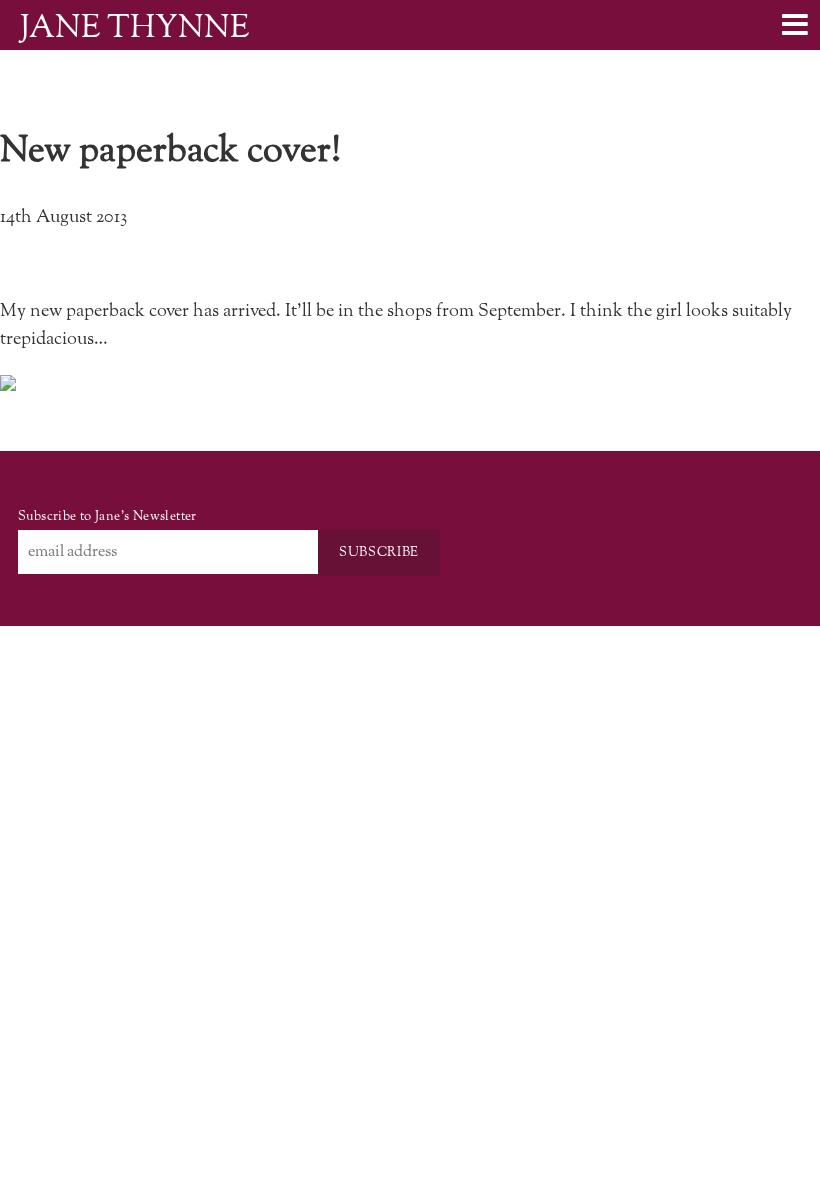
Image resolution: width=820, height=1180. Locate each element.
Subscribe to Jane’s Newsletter (107, 516)
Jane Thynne (134, 28)
